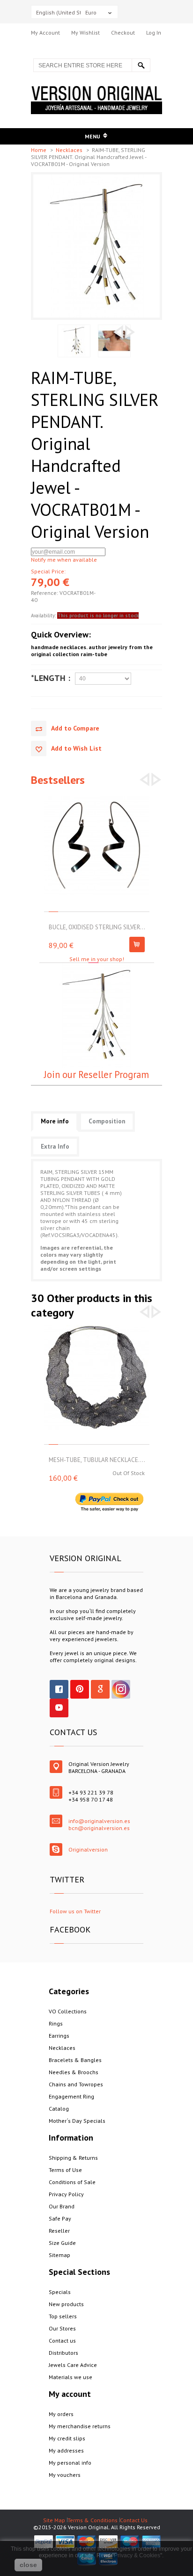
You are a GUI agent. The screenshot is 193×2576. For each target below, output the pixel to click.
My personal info (70, 2463)
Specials (60, 2292)
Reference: (45, 593)
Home (39, 150)
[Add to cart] (137, 944)
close (28, 2565)
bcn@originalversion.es (99, 1828)
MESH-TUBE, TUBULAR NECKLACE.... (97, 1460)
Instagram (121, 1689)
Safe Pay (60, 2218)
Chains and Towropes (76, 2084)
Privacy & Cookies (137, 2555)
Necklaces (70, 150)
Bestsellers (58, 780)
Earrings (59, 2036)
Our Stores (62, 2328)
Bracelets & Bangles (75, 2060)
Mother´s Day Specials (77, 2121)
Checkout (123, 33)
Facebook (59, 1689)
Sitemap (59, 2255)
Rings (56, 2023)
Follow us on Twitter (75, 1911)
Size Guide (62, 2243)
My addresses (66, 2450)
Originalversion (88, 1849)
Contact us (62, 2341)
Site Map (54, 2520)
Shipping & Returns (73, 2158)
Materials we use (71, 2377)
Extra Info (55, 1147)
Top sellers (63, 2316)
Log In (154, 33)
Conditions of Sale (72, 2182)
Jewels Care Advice (73, 2365)
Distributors (63, 2353)
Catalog (59, 2109)
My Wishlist (85, 33)
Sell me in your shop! (97, 959)
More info (55, 1121)
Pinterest (80, 1689)
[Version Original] (96, 90)
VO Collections (68, 2011)
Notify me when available (64, 560)
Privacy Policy (66, 2194)
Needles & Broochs (74, 2072)
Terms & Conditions (93, 2520)
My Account (45, 33)
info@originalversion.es (99, 1821)
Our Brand (62, 2206)
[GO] (141, 65)
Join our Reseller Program (96, 1075)
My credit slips (67, 2438)
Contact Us (134, 2520)
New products (66, 2304)
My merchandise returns (80, 2426)
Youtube (59, 1708)
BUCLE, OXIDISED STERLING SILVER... (97, 927)
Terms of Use (65, 2170)
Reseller (59, 2231)
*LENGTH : (51, 678)
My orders (61, 2414)
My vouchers (65, 2475)
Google (100, 1689)
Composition (107, 1121)
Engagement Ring (71, 2096)
